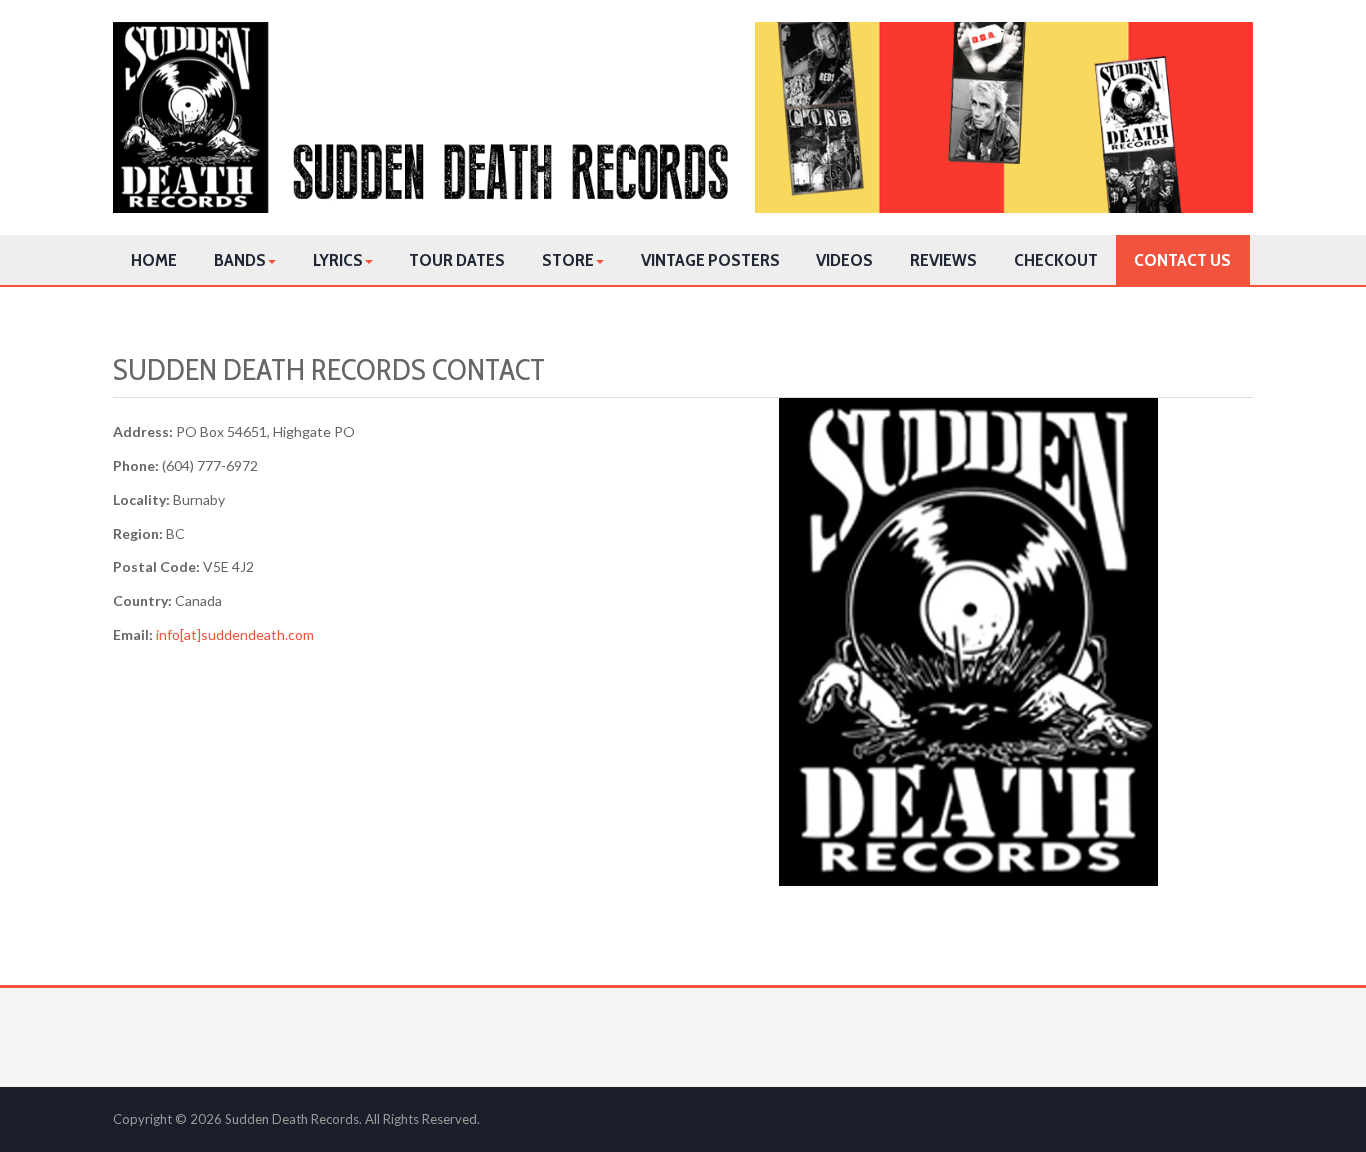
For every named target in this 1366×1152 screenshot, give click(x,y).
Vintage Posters (710, 260)
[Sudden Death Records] (683, 117)
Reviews (943, 260)
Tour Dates (457, 260)
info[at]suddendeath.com (235, 634)
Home (154, 260)
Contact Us (1182, 260)
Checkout (1056, 260)
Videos (844, 260)
